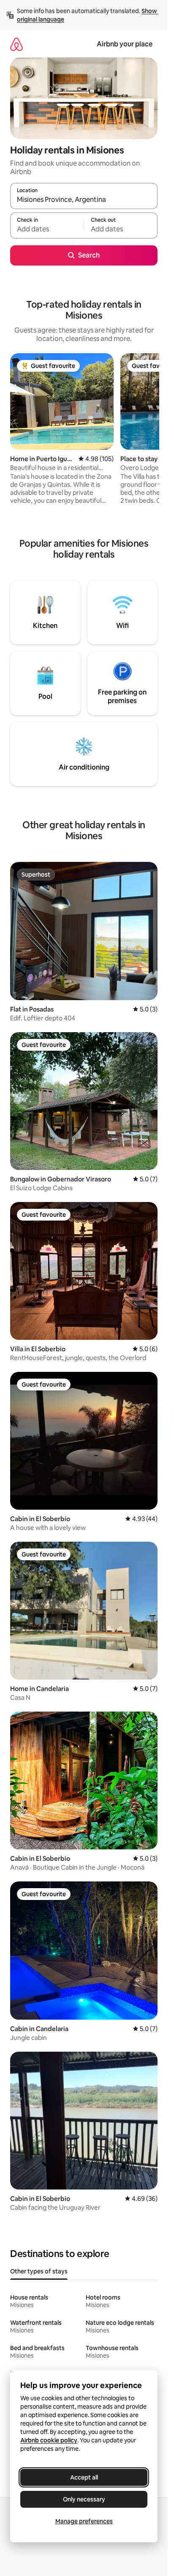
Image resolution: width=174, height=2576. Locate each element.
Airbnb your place (125, 44)
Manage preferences (84, 2521)
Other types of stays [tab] (39, 2271)
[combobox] (84, 200)
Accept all (84, 2477)
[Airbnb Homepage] (16, 44)
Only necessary (84, 2499)
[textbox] (47, 229)
